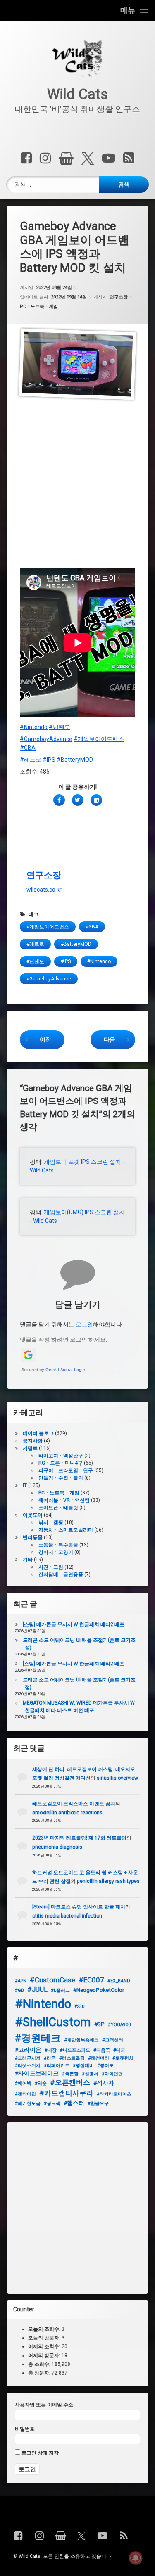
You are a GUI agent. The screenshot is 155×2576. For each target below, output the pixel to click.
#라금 (50, 2058)
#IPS (49, 760)
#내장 (51, 2050)
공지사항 (33, 1441)
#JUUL (37, 1990)
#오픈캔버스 (70, 2082)
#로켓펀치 (123, 2058)
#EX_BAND (119, 1981)
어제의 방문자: (45, 2355)
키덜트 (30, 1448)
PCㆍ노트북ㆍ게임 (39, 307)
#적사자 (104, 2083)
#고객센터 (113, 2040)
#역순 (41, 2083)
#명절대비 (83, 2066)
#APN (21, 1981)
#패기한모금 (28, 2104)
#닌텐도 (60, 727)
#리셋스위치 (28, 2066)
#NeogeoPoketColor (99, 1990)
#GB (19, 1990)
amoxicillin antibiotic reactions (67, 1813)
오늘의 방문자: (45, 2338)
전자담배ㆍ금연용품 (61, 1574)
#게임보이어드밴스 (99, 739)
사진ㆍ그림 (51, 1567)
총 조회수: (40, 2364)
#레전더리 (99, 2058)
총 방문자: (40, 2373)
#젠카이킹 (25, 2094)
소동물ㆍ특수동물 (58, 1545)
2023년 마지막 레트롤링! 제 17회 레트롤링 (79, 1838)
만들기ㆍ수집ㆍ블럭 (61, 1478)
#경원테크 (38, 2038)
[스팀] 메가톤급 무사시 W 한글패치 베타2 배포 (74, 1624)
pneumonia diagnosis (57, 1847)
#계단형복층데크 (81, 2040)
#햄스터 (74, 2103)
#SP (99, 2024)
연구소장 (119, 297)
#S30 (79, 2007)
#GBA (28, 748)
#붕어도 (105, 2066)
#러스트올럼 (72, 2058)
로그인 (84, 1324)
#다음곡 (102, 2050)
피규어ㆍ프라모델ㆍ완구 (66, 1470)
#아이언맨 (112, 2074)
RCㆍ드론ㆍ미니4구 (61, 1463)
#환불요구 (98, 2104)
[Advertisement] (77, 488)
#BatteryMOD (75, 760)
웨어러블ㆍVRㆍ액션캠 (64, 1500)
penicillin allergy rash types (108, 1881)
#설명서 (90, 2074)
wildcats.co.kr (44, 890)
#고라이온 (28, 2050)
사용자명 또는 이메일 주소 (44, 2405)
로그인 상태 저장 (39, 2453)
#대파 (119, 2050)
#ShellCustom (53, 2022)
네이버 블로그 (38, 1433)
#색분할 (70, 2074)
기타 (28, 1560)
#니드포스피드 (75, 2050)
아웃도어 (33, 1515)
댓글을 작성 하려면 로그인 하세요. (63, 1340)
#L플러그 (60, 1990)
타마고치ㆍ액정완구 (61, 1456)
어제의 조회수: (45, 2346)
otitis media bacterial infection (67, 1916)
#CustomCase (52, 1980)
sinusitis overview (117, 1778)
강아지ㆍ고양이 (56, 1552)
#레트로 (31, 760)
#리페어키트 (57, 2066)
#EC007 (91, 1980)
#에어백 (23, 2083)
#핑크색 (52, 2104)
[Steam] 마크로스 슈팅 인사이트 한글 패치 (79, 1907)
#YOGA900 (119, 2025)
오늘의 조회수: (45, 2329)
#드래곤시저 (28, 2058)
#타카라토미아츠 (114, 2094)
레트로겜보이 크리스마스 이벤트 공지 (74, 1804)
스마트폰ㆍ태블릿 (58, 1508)
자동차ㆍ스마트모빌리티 (66, 1530)
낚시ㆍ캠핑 (51, 1522)
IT (25, 1485)
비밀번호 (25, 2429)
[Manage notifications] (136, 2558)
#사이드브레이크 (37, 2073)
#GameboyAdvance (46, 739)
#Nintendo (34, 727)
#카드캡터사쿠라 (66, 2093)
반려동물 (33, 1537)
